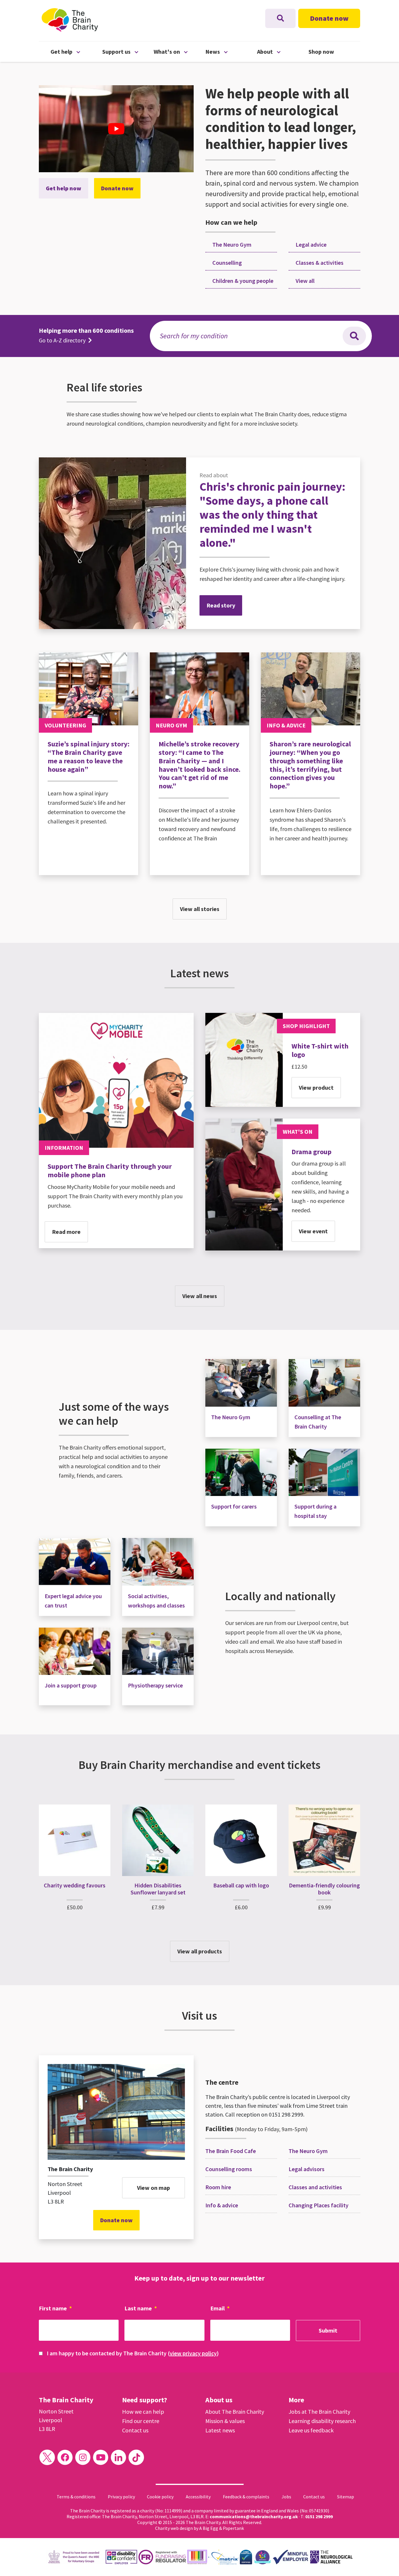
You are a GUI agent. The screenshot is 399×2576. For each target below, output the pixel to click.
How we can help (143, 2412)
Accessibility (198, 2497)
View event (313, 1231)
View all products (200, 1951)
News (231, 51)
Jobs (286, 2497)
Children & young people (242, 281)
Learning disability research (322, 2421)
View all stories (200, 909)
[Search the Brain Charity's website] (280, 18)
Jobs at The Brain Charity (319, 2412)
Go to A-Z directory (63, 340)
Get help (76, 51)
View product (316, 1087)
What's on (179, 51)
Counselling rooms (229, 2169)
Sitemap (346, 2497)
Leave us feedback (311, 2430)
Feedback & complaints (246, 2497)
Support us (128, 51)
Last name (141, 2308)
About (283, 51)
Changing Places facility (319, 2205)
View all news (200, 1296)
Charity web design (174, 2528)
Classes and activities (315, 2187)
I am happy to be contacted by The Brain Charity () (133, 2353)
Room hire (218, 2187)
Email (220, 2308)
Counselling (227, 263)
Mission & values (225, 2421)
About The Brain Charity (235, 2412)
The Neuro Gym (231, 244)
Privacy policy (121, 2497)
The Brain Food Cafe (231, 2151)
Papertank (233, 2528)
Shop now (321, 52)
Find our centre (141, 2421)
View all (305, 281)
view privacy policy (193, 2353)
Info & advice (222, 2205)
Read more (66, 1232)
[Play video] (116, 129)
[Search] (354, 336)
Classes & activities (319, 263)
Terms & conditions (76, 2497)
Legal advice (310, 244)
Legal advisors (307, 2169)
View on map (153, 2188)
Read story (221, 605)
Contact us (135, 2430)
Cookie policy (160, 2497)
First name (55, 2308)
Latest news (220, 2430)
